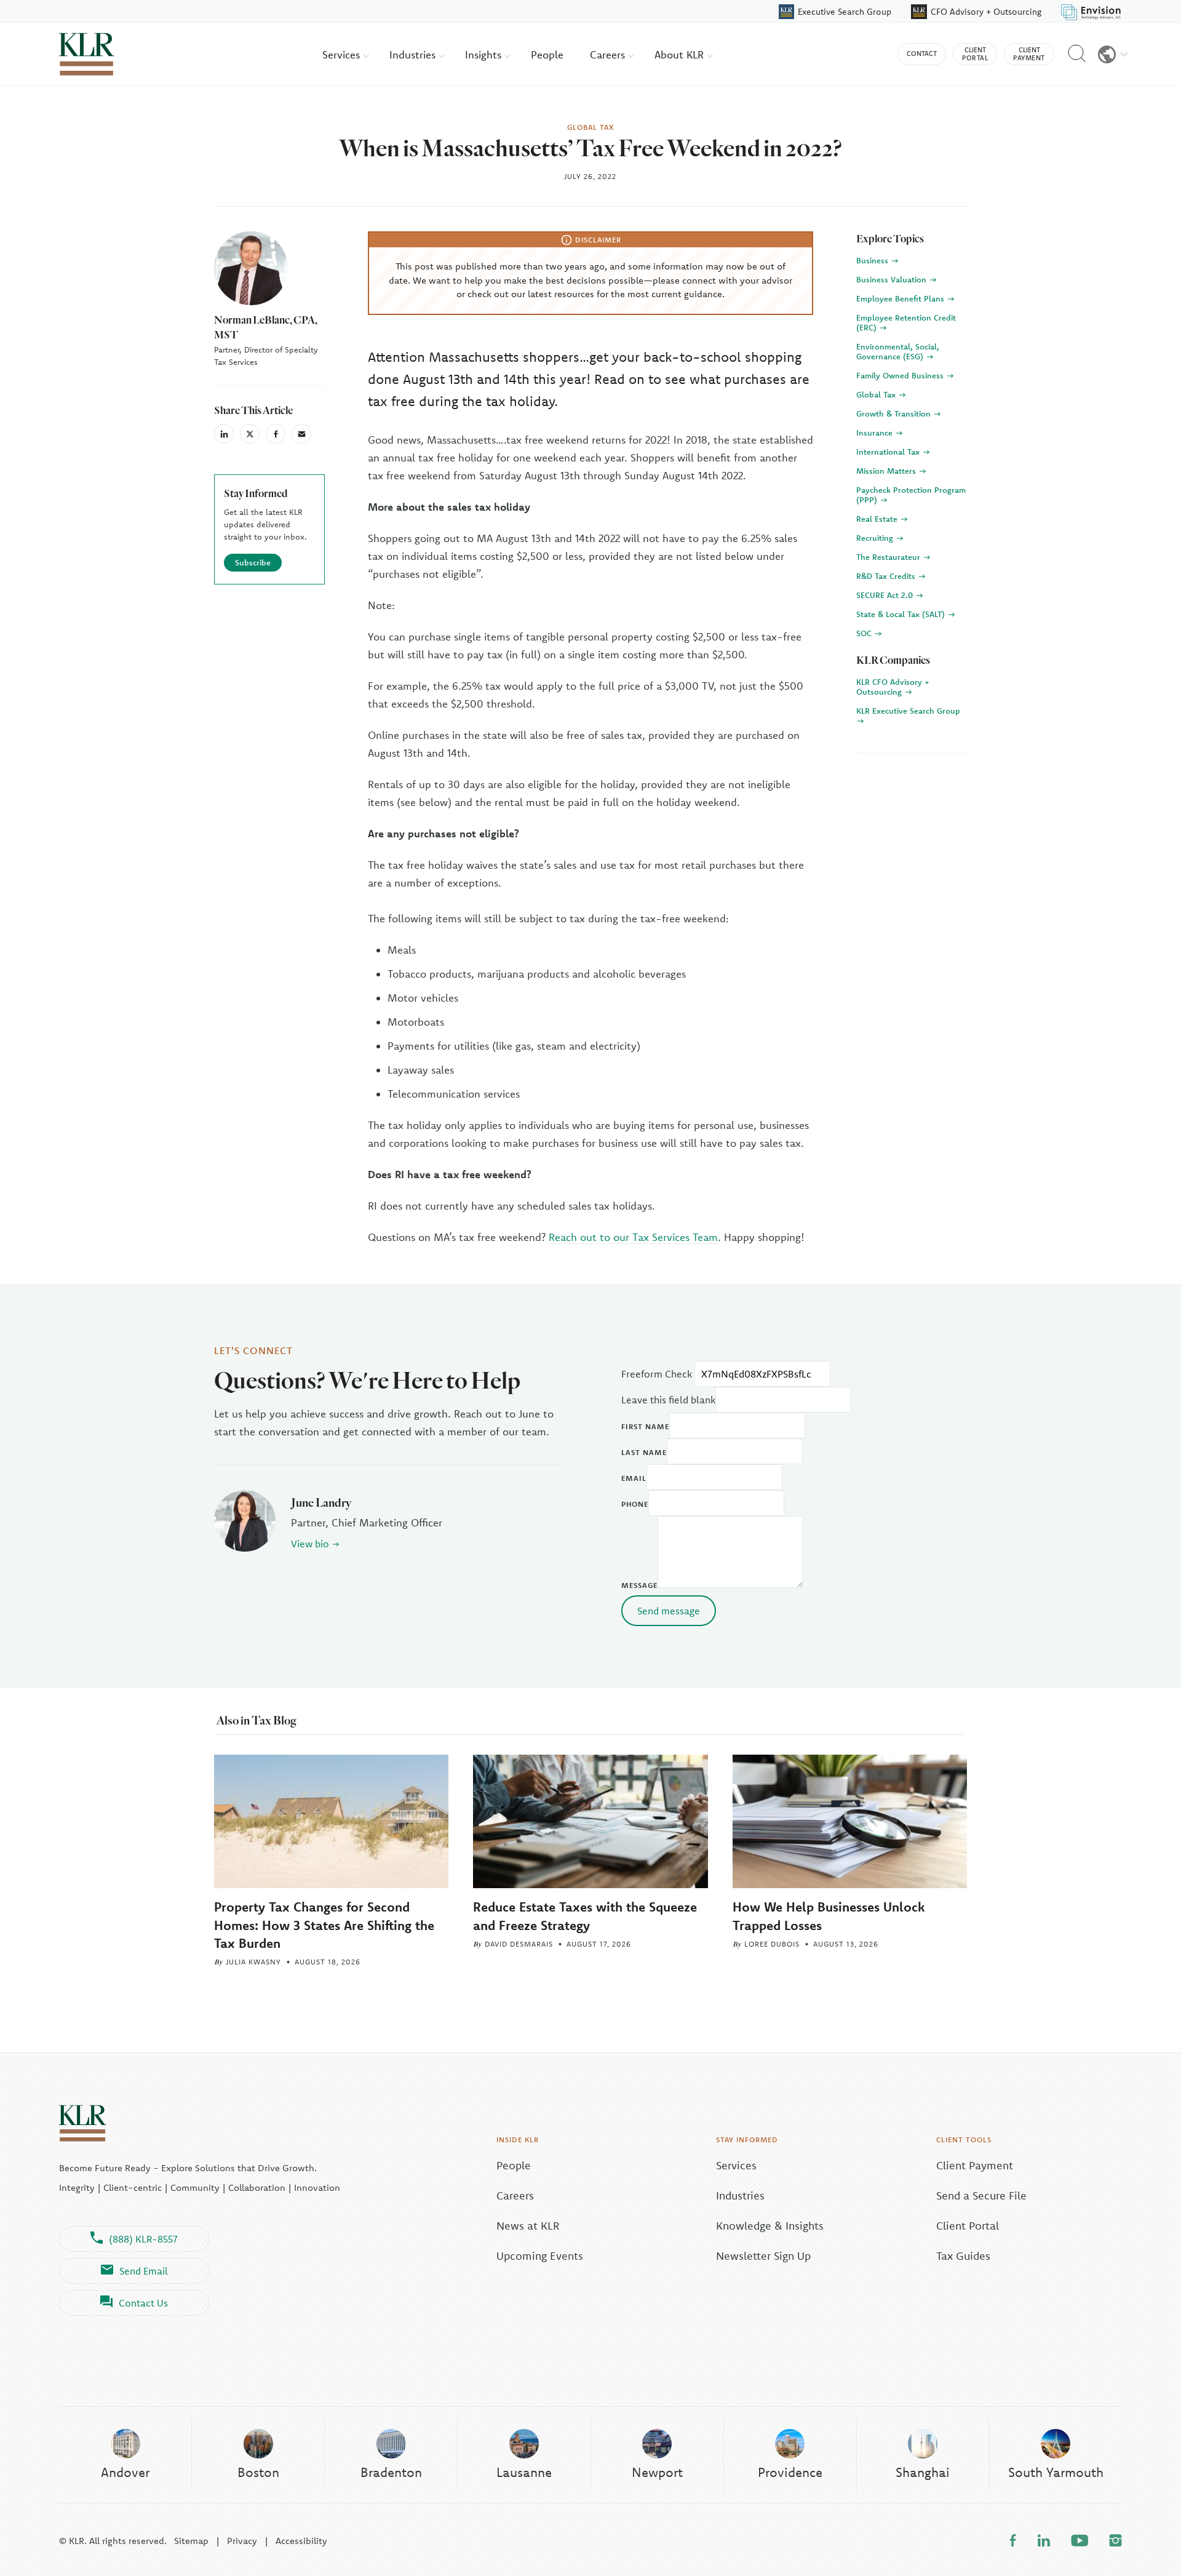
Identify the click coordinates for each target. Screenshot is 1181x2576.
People (547, 54)
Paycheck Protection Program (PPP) (911, 495)
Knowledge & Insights (770, 2226)
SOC (865, 633)
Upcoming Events (540, 2256)
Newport (657, 2472)
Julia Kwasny (253, 1962)
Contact (922, 54)
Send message (669, 1611)
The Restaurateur (889, 557)
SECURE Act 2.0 (886, 595)
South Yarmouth (1056, 2472)
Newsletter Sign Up (763, 2256)
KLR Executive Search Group (908, 711)
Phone (635, 1504)
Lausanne (524, 2472)
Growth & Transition (895, 413)
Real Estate (878, 519)
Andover (125, 2472)
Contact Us (143, 2303)
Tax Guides (963, 2256)
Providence (790, 2472)
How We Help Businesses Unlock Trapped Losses (829, 1916)
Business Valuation (893, 279)
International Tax (889, 452)
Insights (485, 54)
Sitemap (191, 2541)
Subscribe (253, 562)
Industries (414, 54)
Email (634, 1478)
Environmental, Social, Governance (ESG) (898, 351)
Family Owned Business (901, 375)
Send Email (144, 2271)
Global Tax (877, 394)
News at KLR (528, 2226)
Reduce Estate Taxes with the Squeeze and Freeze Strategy (585, 1916)
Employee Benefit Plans (901, 298)
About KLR (681, 54)
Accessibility (301, 2541)
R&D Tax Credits (887, 576)
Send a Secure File (981, 2195)
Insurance (876, 433)
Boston (258, 2472)
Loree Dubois (772, 1944)
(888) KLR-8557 (143, 2239)
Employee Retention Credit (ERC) (906, 322)
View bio (310, 1544)
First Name (645, 1426)
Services (343, 54)
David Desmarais (519, 1944)
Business (873, 260)
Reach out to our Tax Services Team (633, 1237)
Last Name (644, 1452)
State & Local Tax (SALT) (902, 614)
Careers (609, 54)
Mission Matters (887, 471)
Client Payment (975, 2165)
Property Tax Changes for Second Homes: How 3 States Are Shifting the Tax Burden (324, 1924)
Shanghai (923, 2472)
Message (639, 1585)
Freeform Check (657, 1374)
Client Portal (968, 2226)
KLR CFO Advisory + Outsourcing (893, 687)
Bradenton (391, 2472)
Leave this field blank (668, 1400)
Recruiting (876, 538)
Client (975, 54)
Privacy (242, 2541)
